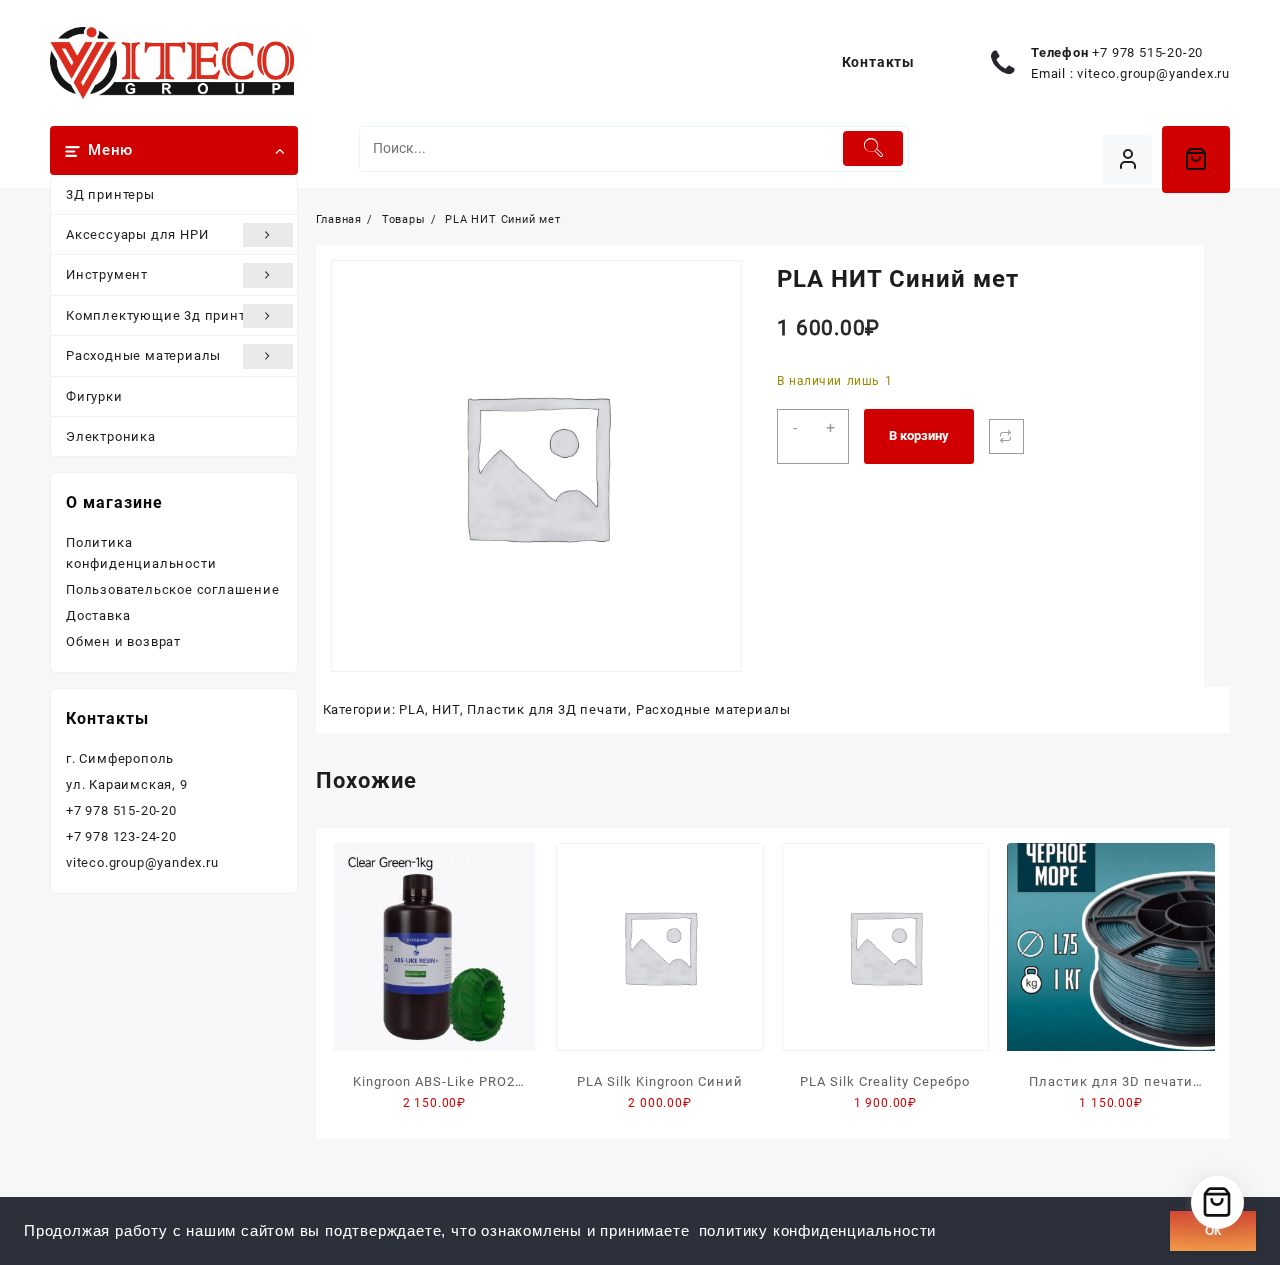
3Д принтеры (110, 194)
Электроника (111, 436)
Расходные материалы (143, 355)
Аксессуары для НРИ (137, 234)
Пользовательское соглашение (173, 589)
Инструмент (107, 274)
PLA (411, 709)
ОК (1213, 1231)
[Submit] (873, 148)
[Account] (1127, 159)
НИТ (445, 709)
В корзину (919, 435)
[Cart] (1196, 159)
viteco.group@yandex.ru (1153, 73)
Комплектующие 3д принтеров (171, 315)
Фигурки (94, 396)
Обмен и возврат (123, 641)
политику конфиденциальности (818, 1231)
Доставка (98, 615)
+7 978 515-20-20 (1147, 52)
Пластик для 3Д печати (547, 709)
